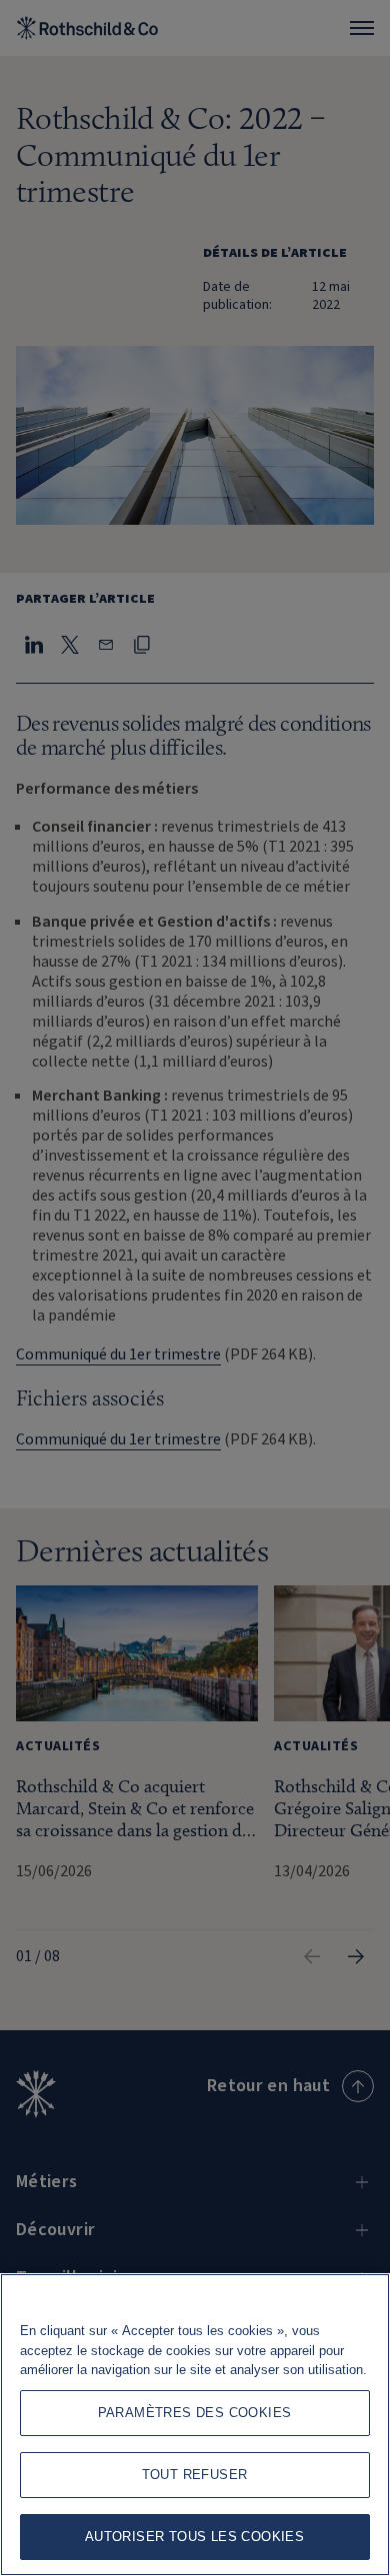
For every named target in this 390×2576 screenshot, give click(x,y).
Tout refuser (195, 2475)
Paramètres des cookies (195, 2413)
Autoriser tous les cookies (194, 2537)
